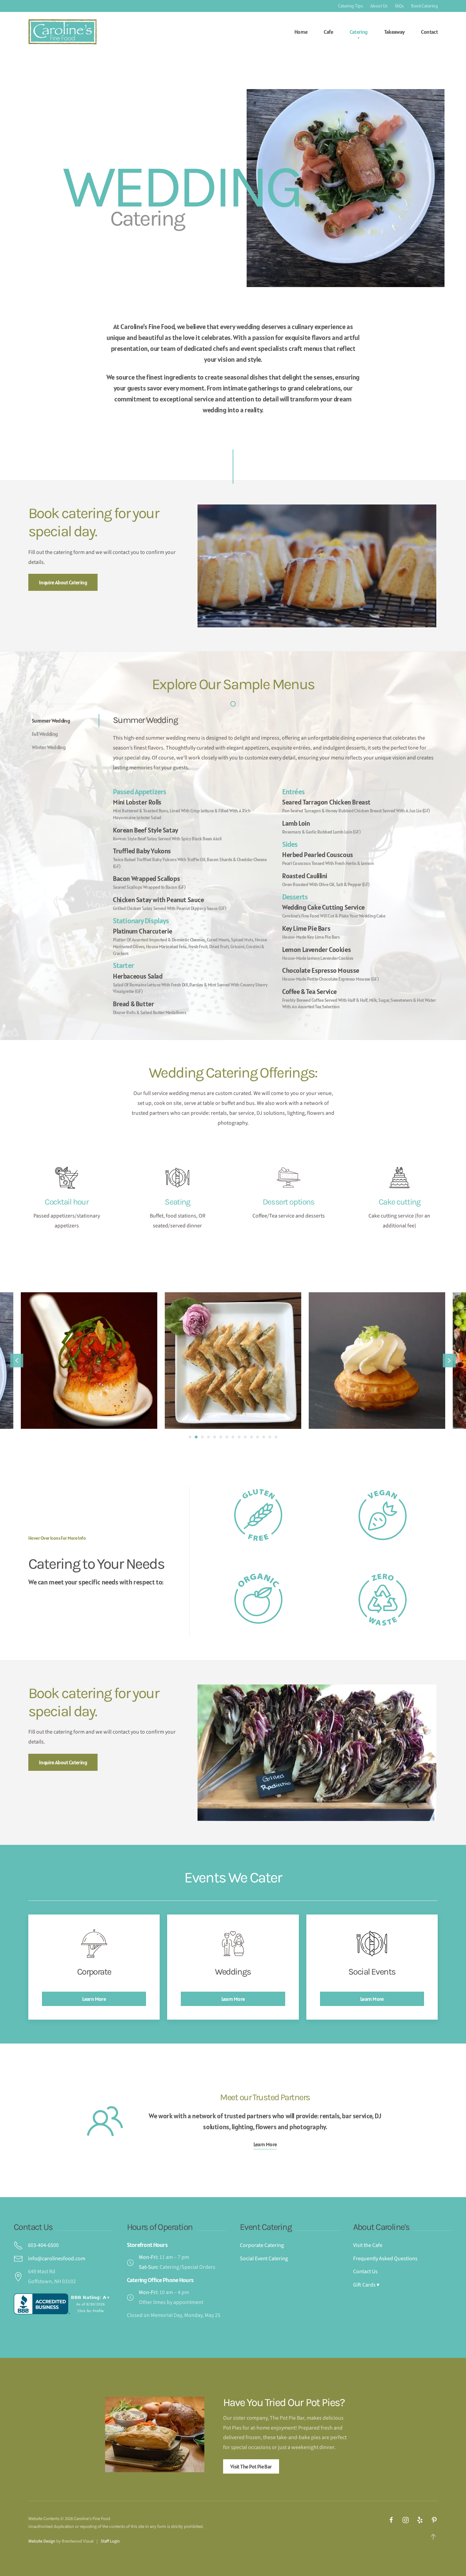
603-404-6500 (43, 2245)
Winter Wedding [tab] (49, 747)
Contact (429, 32)
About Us (379, 6)
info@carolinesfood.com (57, 2259)
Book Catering (424, 6)
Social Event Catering (264, 2259)
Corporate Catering (262, 2245)
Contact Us (33, 2227)
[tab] (190, 1437)
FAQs (399, 6)
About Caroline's (381, 2227)
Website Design (42, 2541)
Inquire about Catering (63, 582)
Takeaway (395, 32)
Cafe (328, 32)
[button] (17, 1361)
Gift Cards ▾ (366, 2285)
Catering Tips (350, 6)
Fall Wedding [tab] (45, 734)
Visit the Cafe (368, 2245)
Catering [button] (359, 32)
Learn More (265, 2144)
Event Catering (266, 2227)
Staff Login (110, 2541)
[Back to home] (62, 32)
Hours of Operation (160, 2227)
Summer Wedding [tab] (51, 721)
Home (301, 32)
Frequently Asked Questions (385, 2259)
